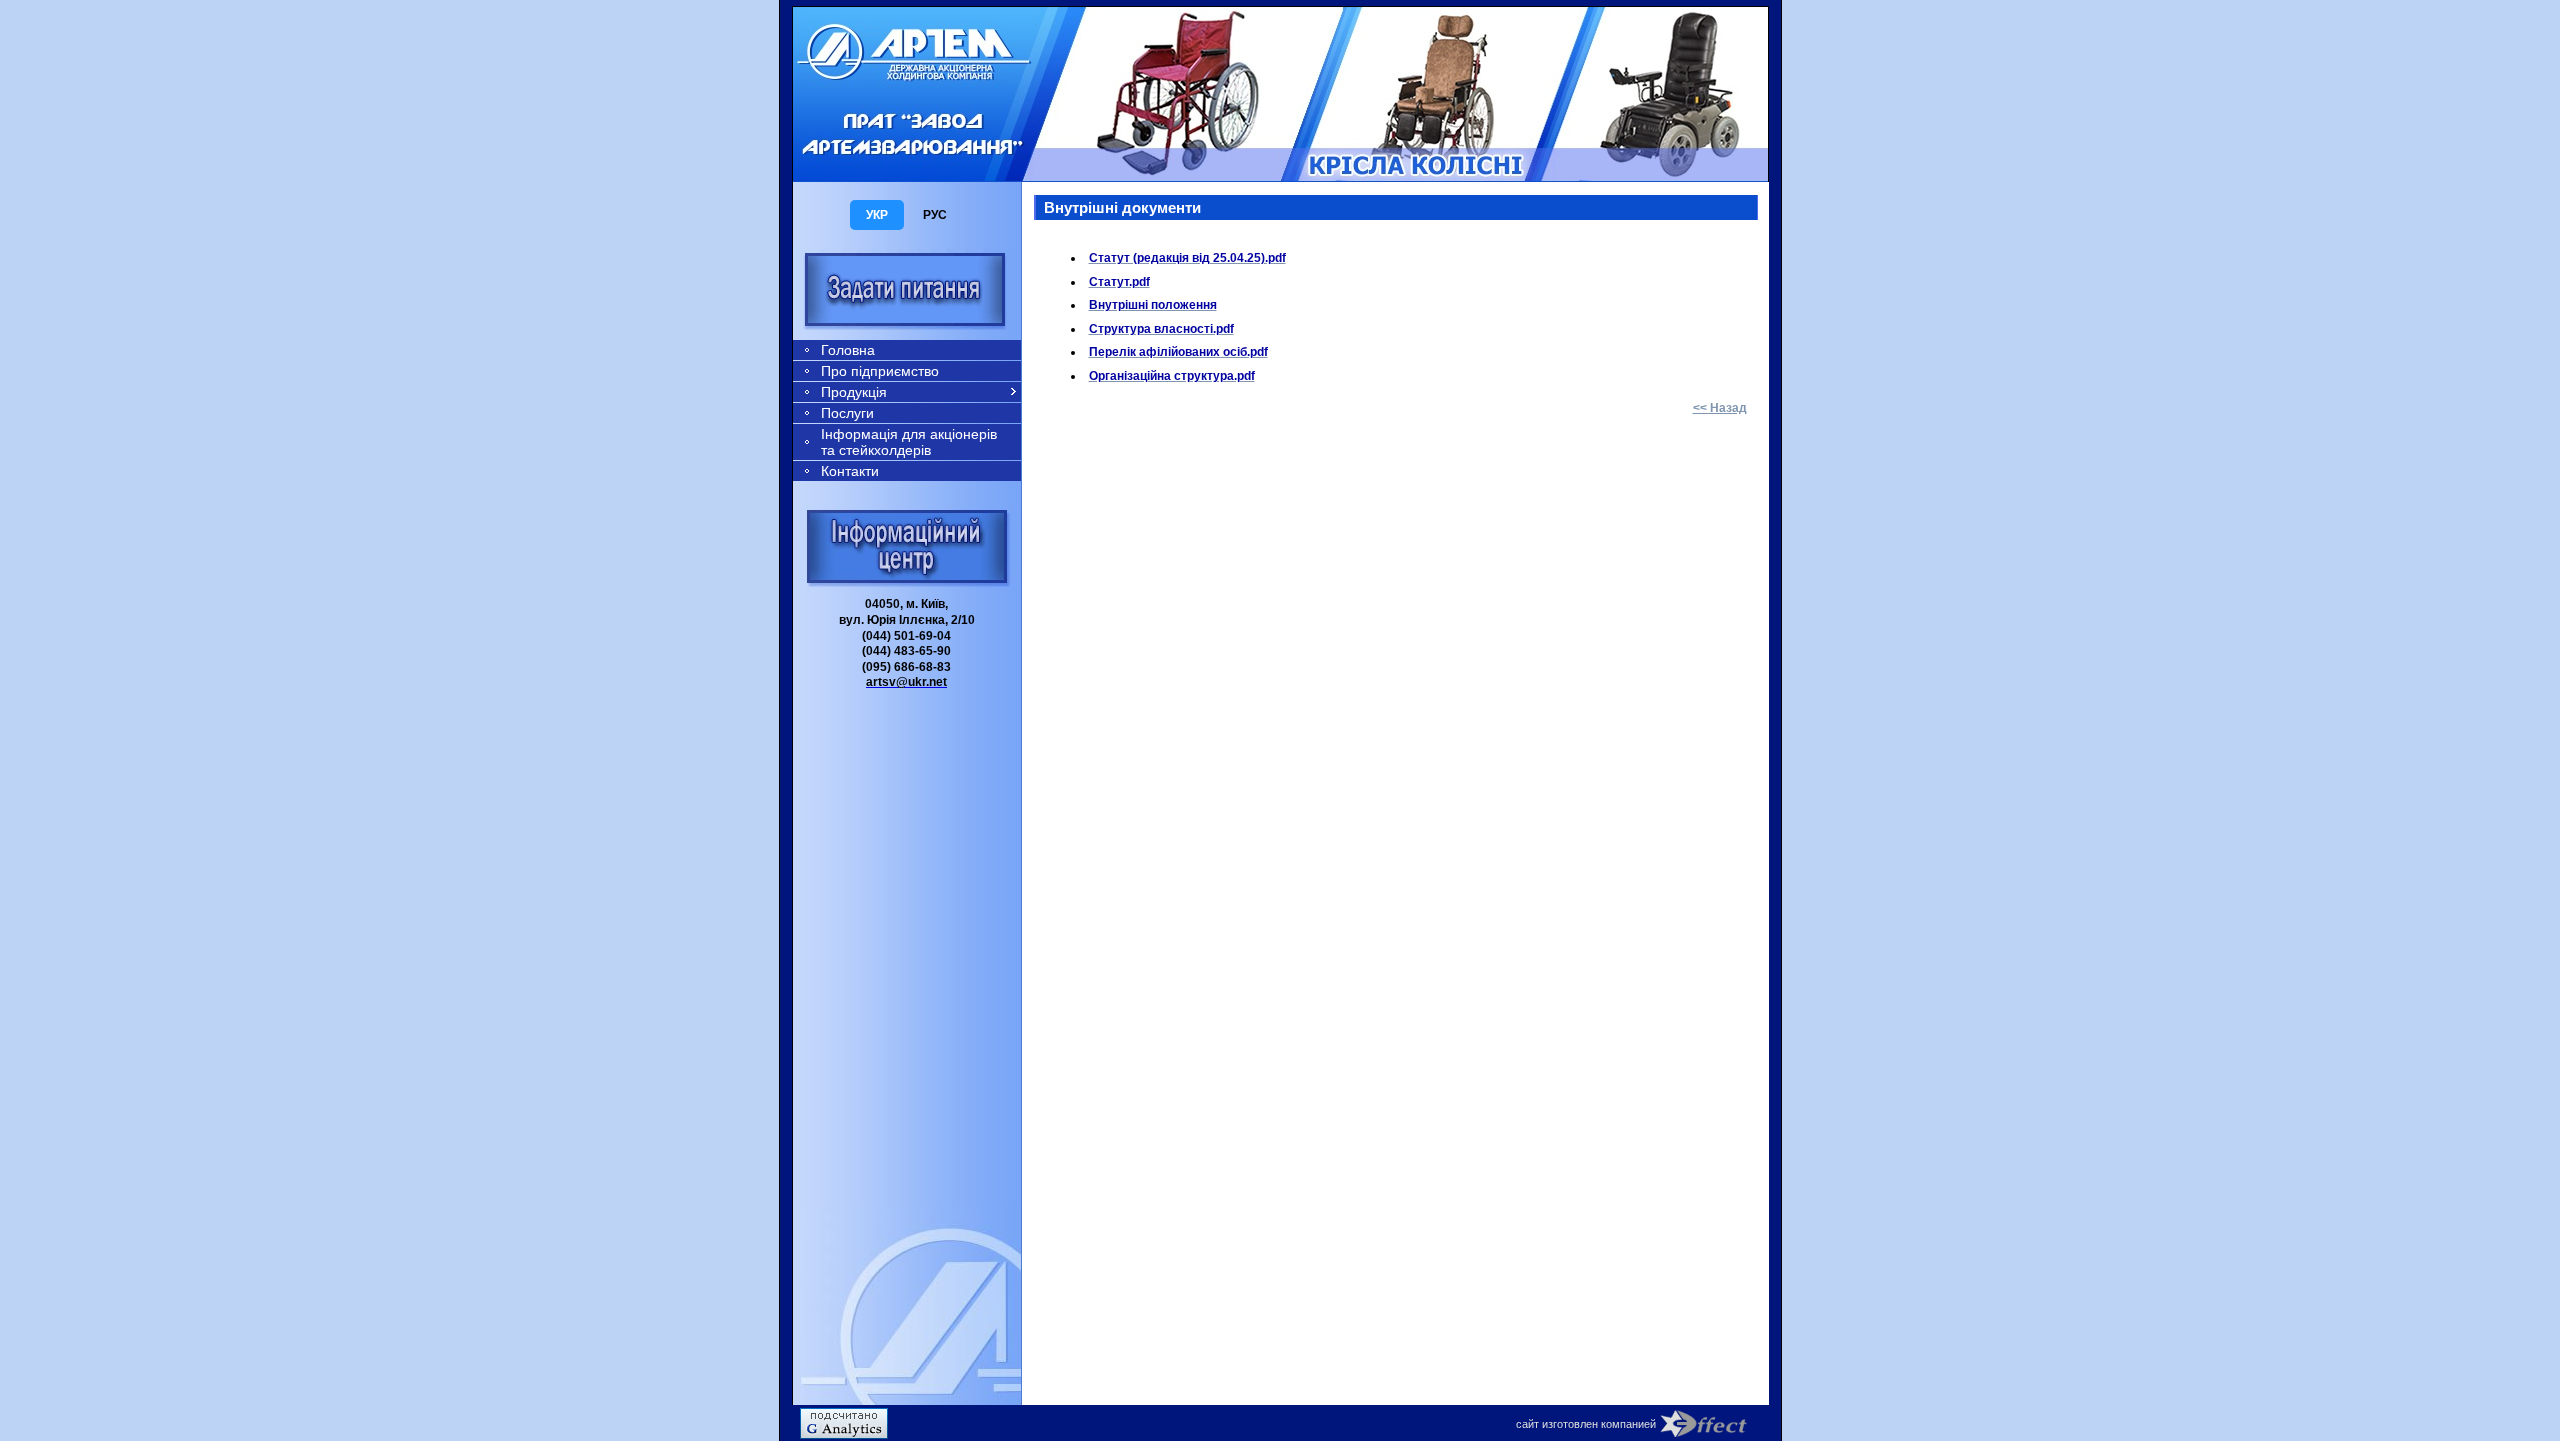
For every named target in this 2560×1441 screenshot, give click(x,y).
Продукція (854, 392)
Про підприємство (880, 371)
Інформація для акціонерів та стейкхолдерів (909, 442)
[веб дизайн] (1715, 1423)
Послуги (847, 413)
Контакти (850, 471)
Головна (848, 350)
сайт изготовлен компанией (1586, 1424)
